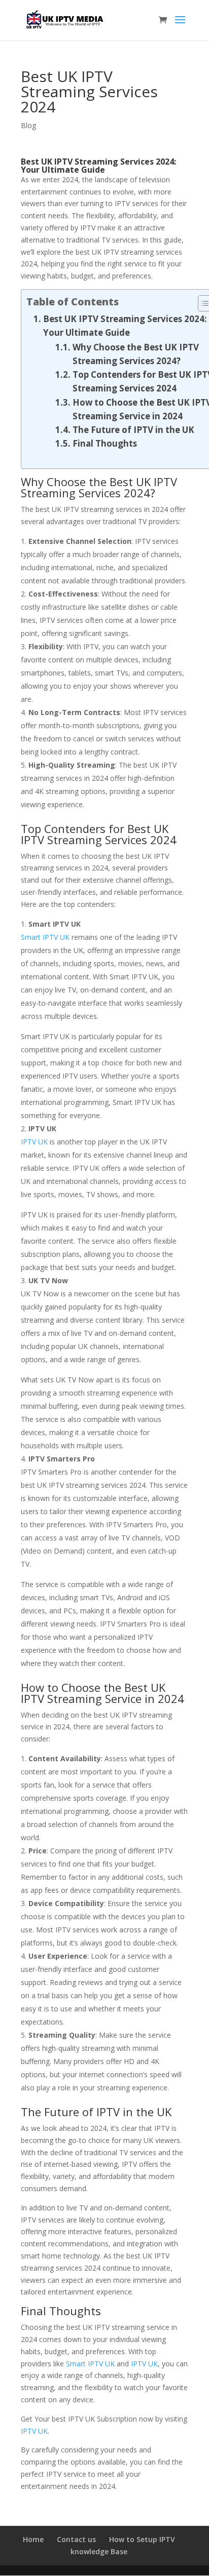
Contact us (76, 2539)
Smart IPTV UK (45, 937)
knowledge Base (99, 2551)
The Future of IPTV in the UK (133, 430)
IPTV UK (34, 1142)
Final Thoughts (104, 443)
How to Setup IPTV (142, 2539)
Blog (28, 125)
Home (33, 2539)
